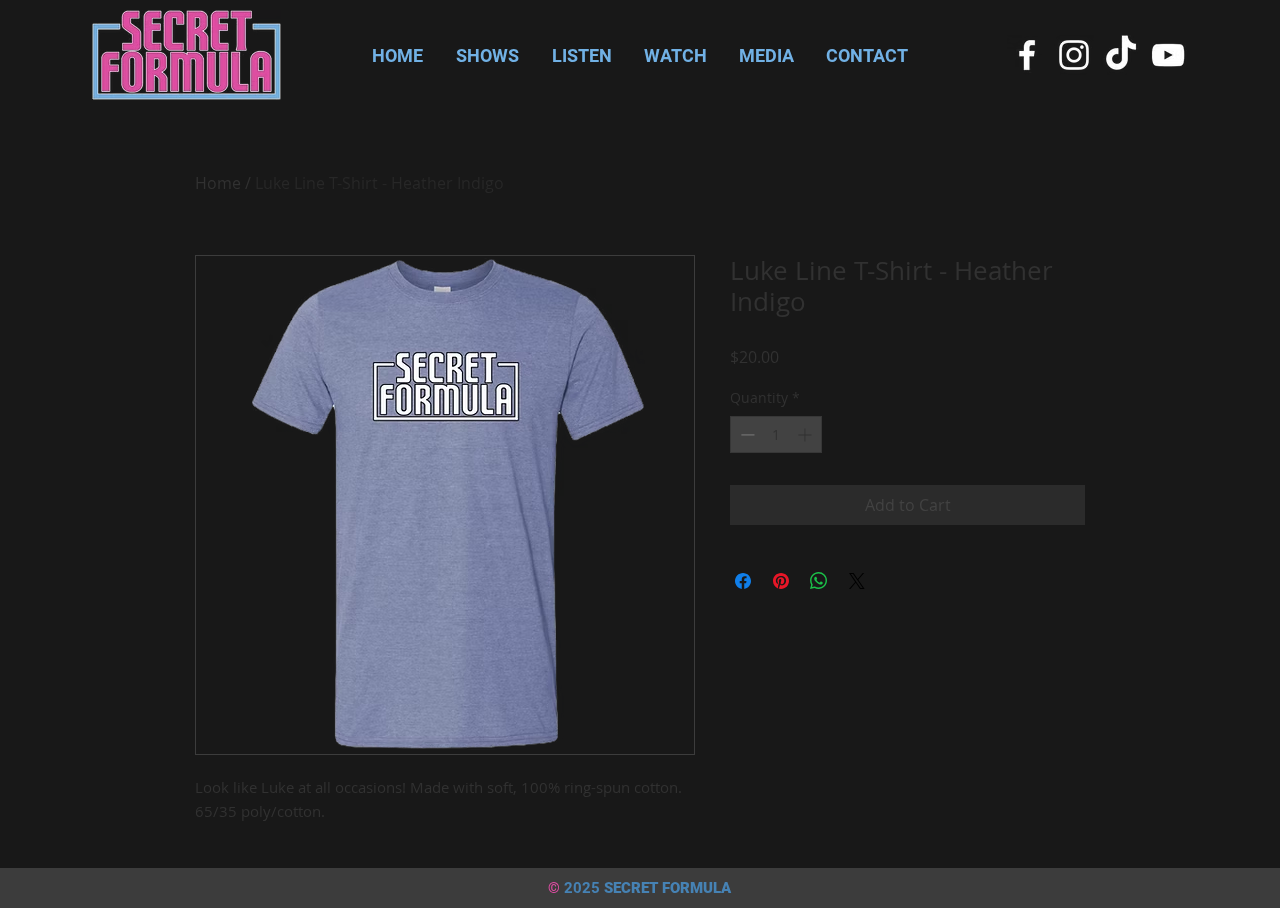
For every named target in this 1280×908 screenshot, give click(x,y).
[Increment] (806, 434)
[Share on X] (857, 581)
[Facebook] (1027, 55)
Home (218, 183)
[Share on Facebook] (743, 581)
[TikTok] (1121, 55)
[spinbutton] (776, 434)
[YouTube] (1168, 55)
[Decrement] (745, 434)
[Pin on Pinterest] (781, 581)
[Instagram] (1074, 55)
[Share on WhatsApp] (819, 581)
